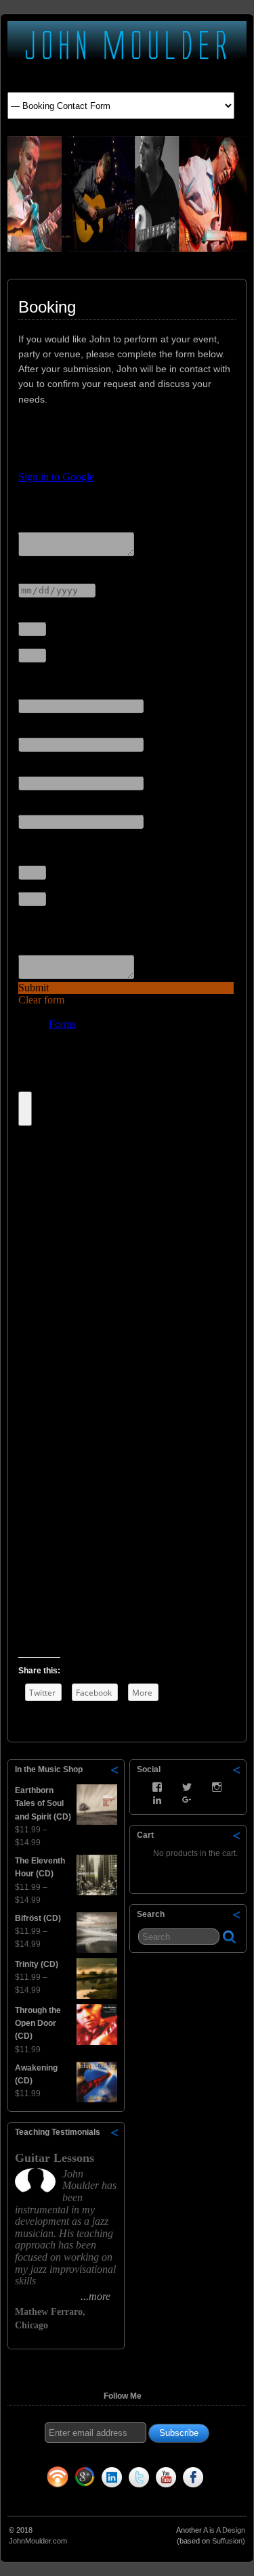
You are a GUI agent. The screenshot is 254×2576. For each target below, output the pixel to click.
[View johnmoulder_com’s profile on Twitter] (187, 1787)
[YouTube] (166, 2500)
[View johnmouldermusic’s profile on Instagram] (217, 1787)
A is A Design (224, 2550)
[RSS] (58, 2500)
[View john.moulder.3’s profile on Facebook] (157, 1787)
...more (25, 2330)
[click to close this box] (115, 1769)
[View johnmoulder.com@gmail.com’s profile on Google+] (187, 1800)
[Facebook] (193, 2500)
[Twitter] (139, 2500)
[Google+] (85, 2500)
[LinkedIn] (112, 2500)
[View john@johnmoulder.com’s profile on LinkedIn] (157, 1800)
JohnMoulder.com (38, 2561)
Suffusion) (229, 2561)
